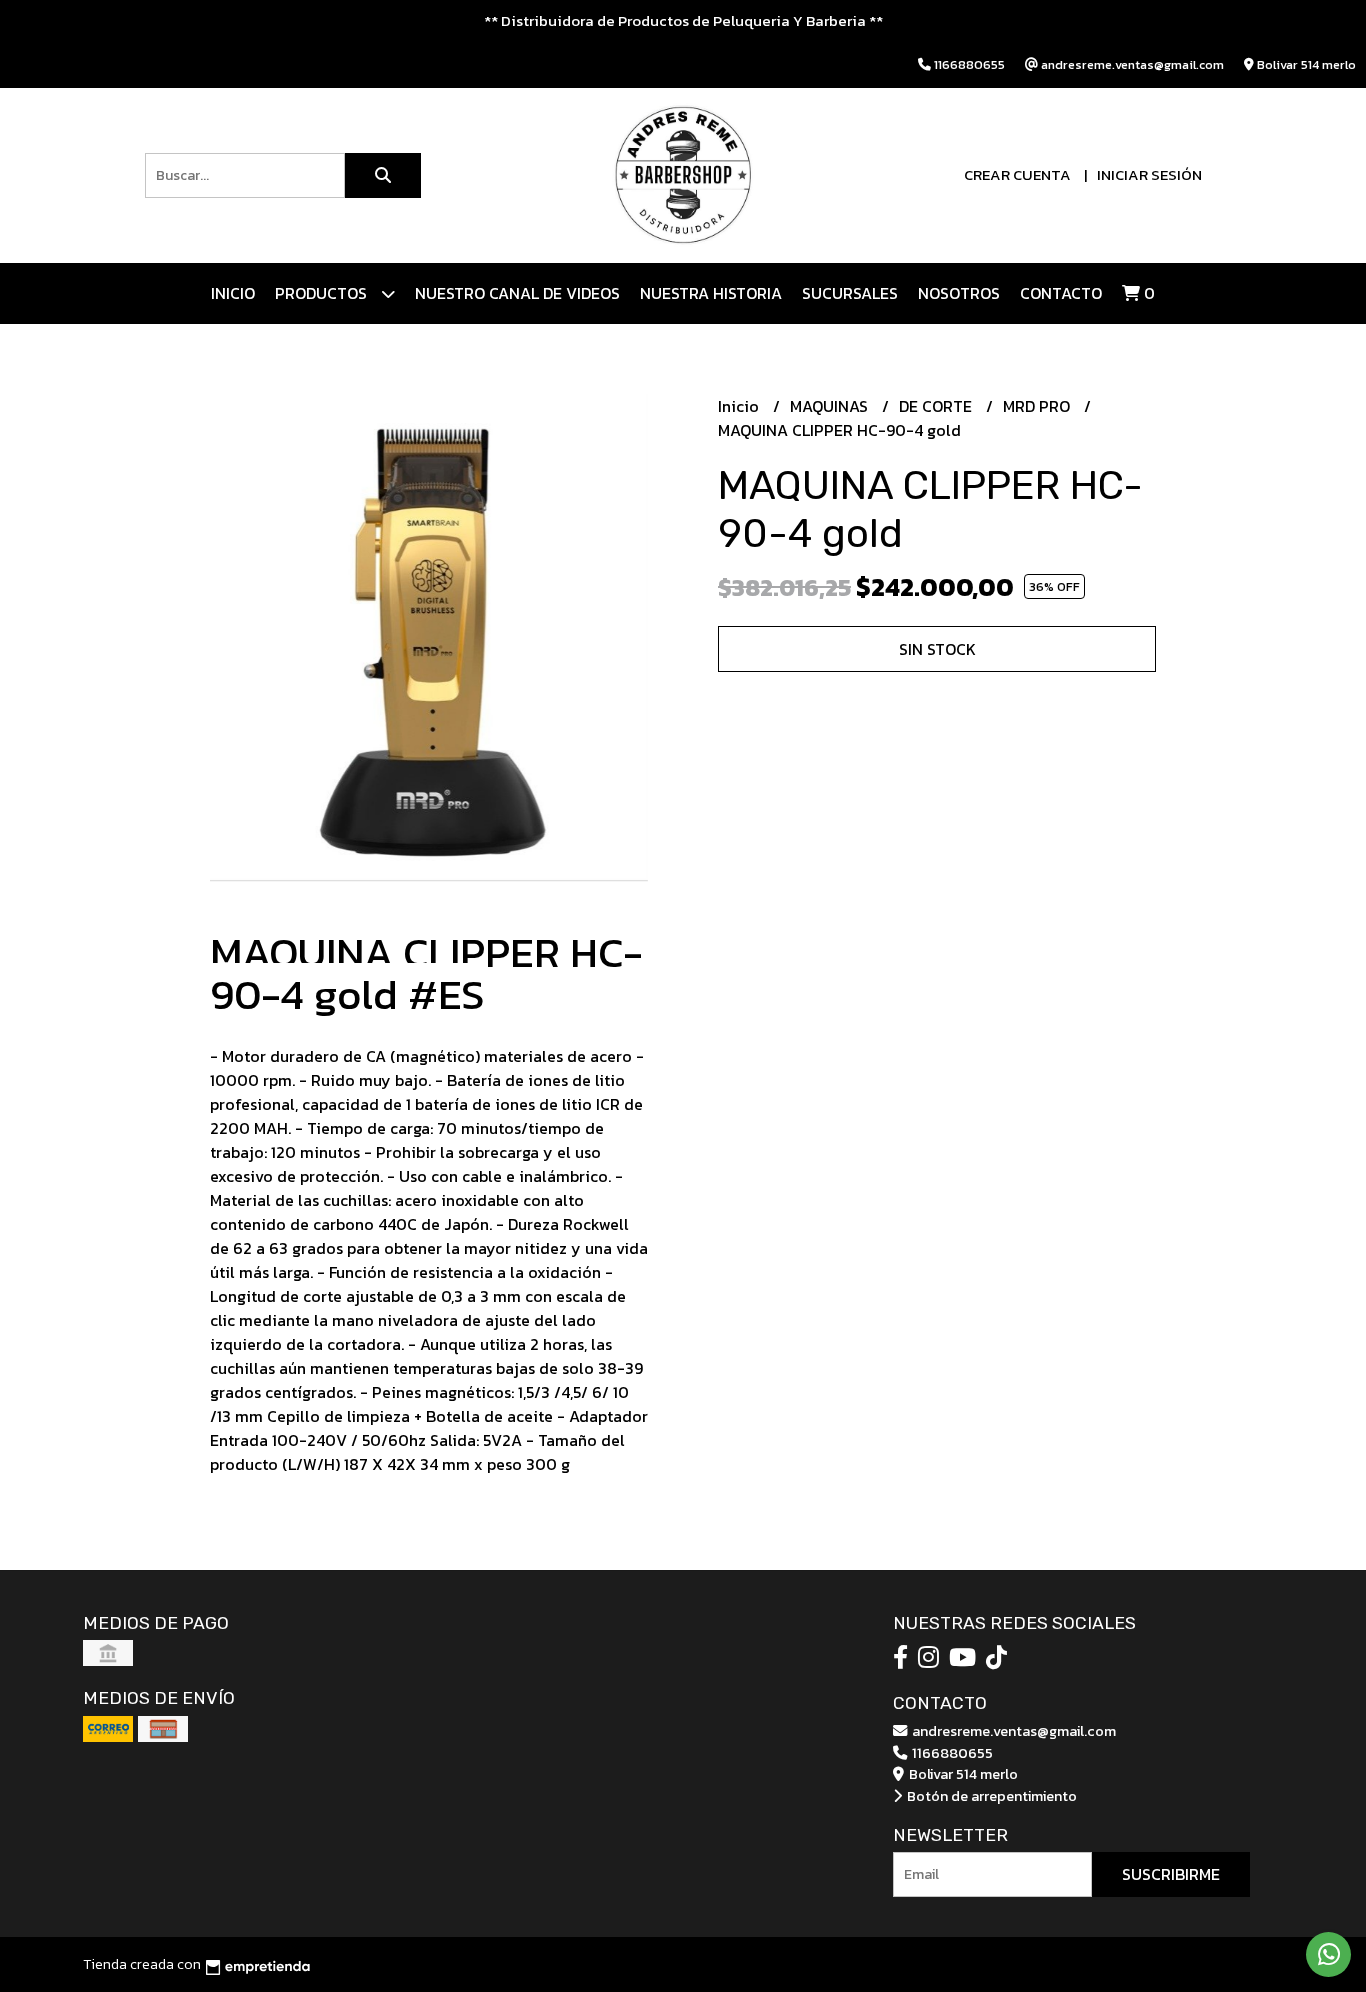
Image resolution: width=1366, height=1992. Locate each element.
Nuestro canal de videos (517, 293)
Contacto (1061, 293)
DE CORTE (937, 406)
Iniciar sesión (1149, 174)
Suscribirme (1171, 1874)
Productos (323, 293)
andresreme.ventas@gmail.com (1012, 1731)
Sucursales (850, 293)
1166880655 (951, 1753)
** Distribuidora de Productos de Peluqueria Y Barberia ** (683, 20)
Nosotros (959, 293)
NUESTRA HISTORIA (711, 293)
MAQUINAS (831, 406)
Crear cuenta (1017, 174)
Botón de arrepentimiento (990, 1796)
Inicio (233, 293)
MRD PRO (1038, 406)
